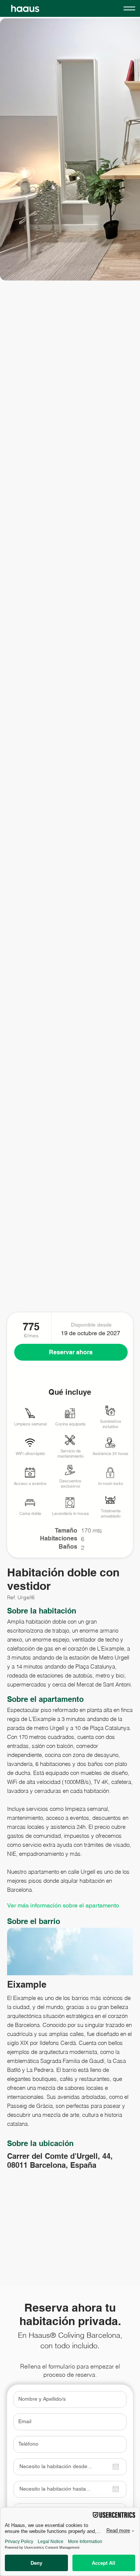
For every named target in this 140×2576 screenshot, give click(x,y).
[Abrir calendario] (116, 2467)
